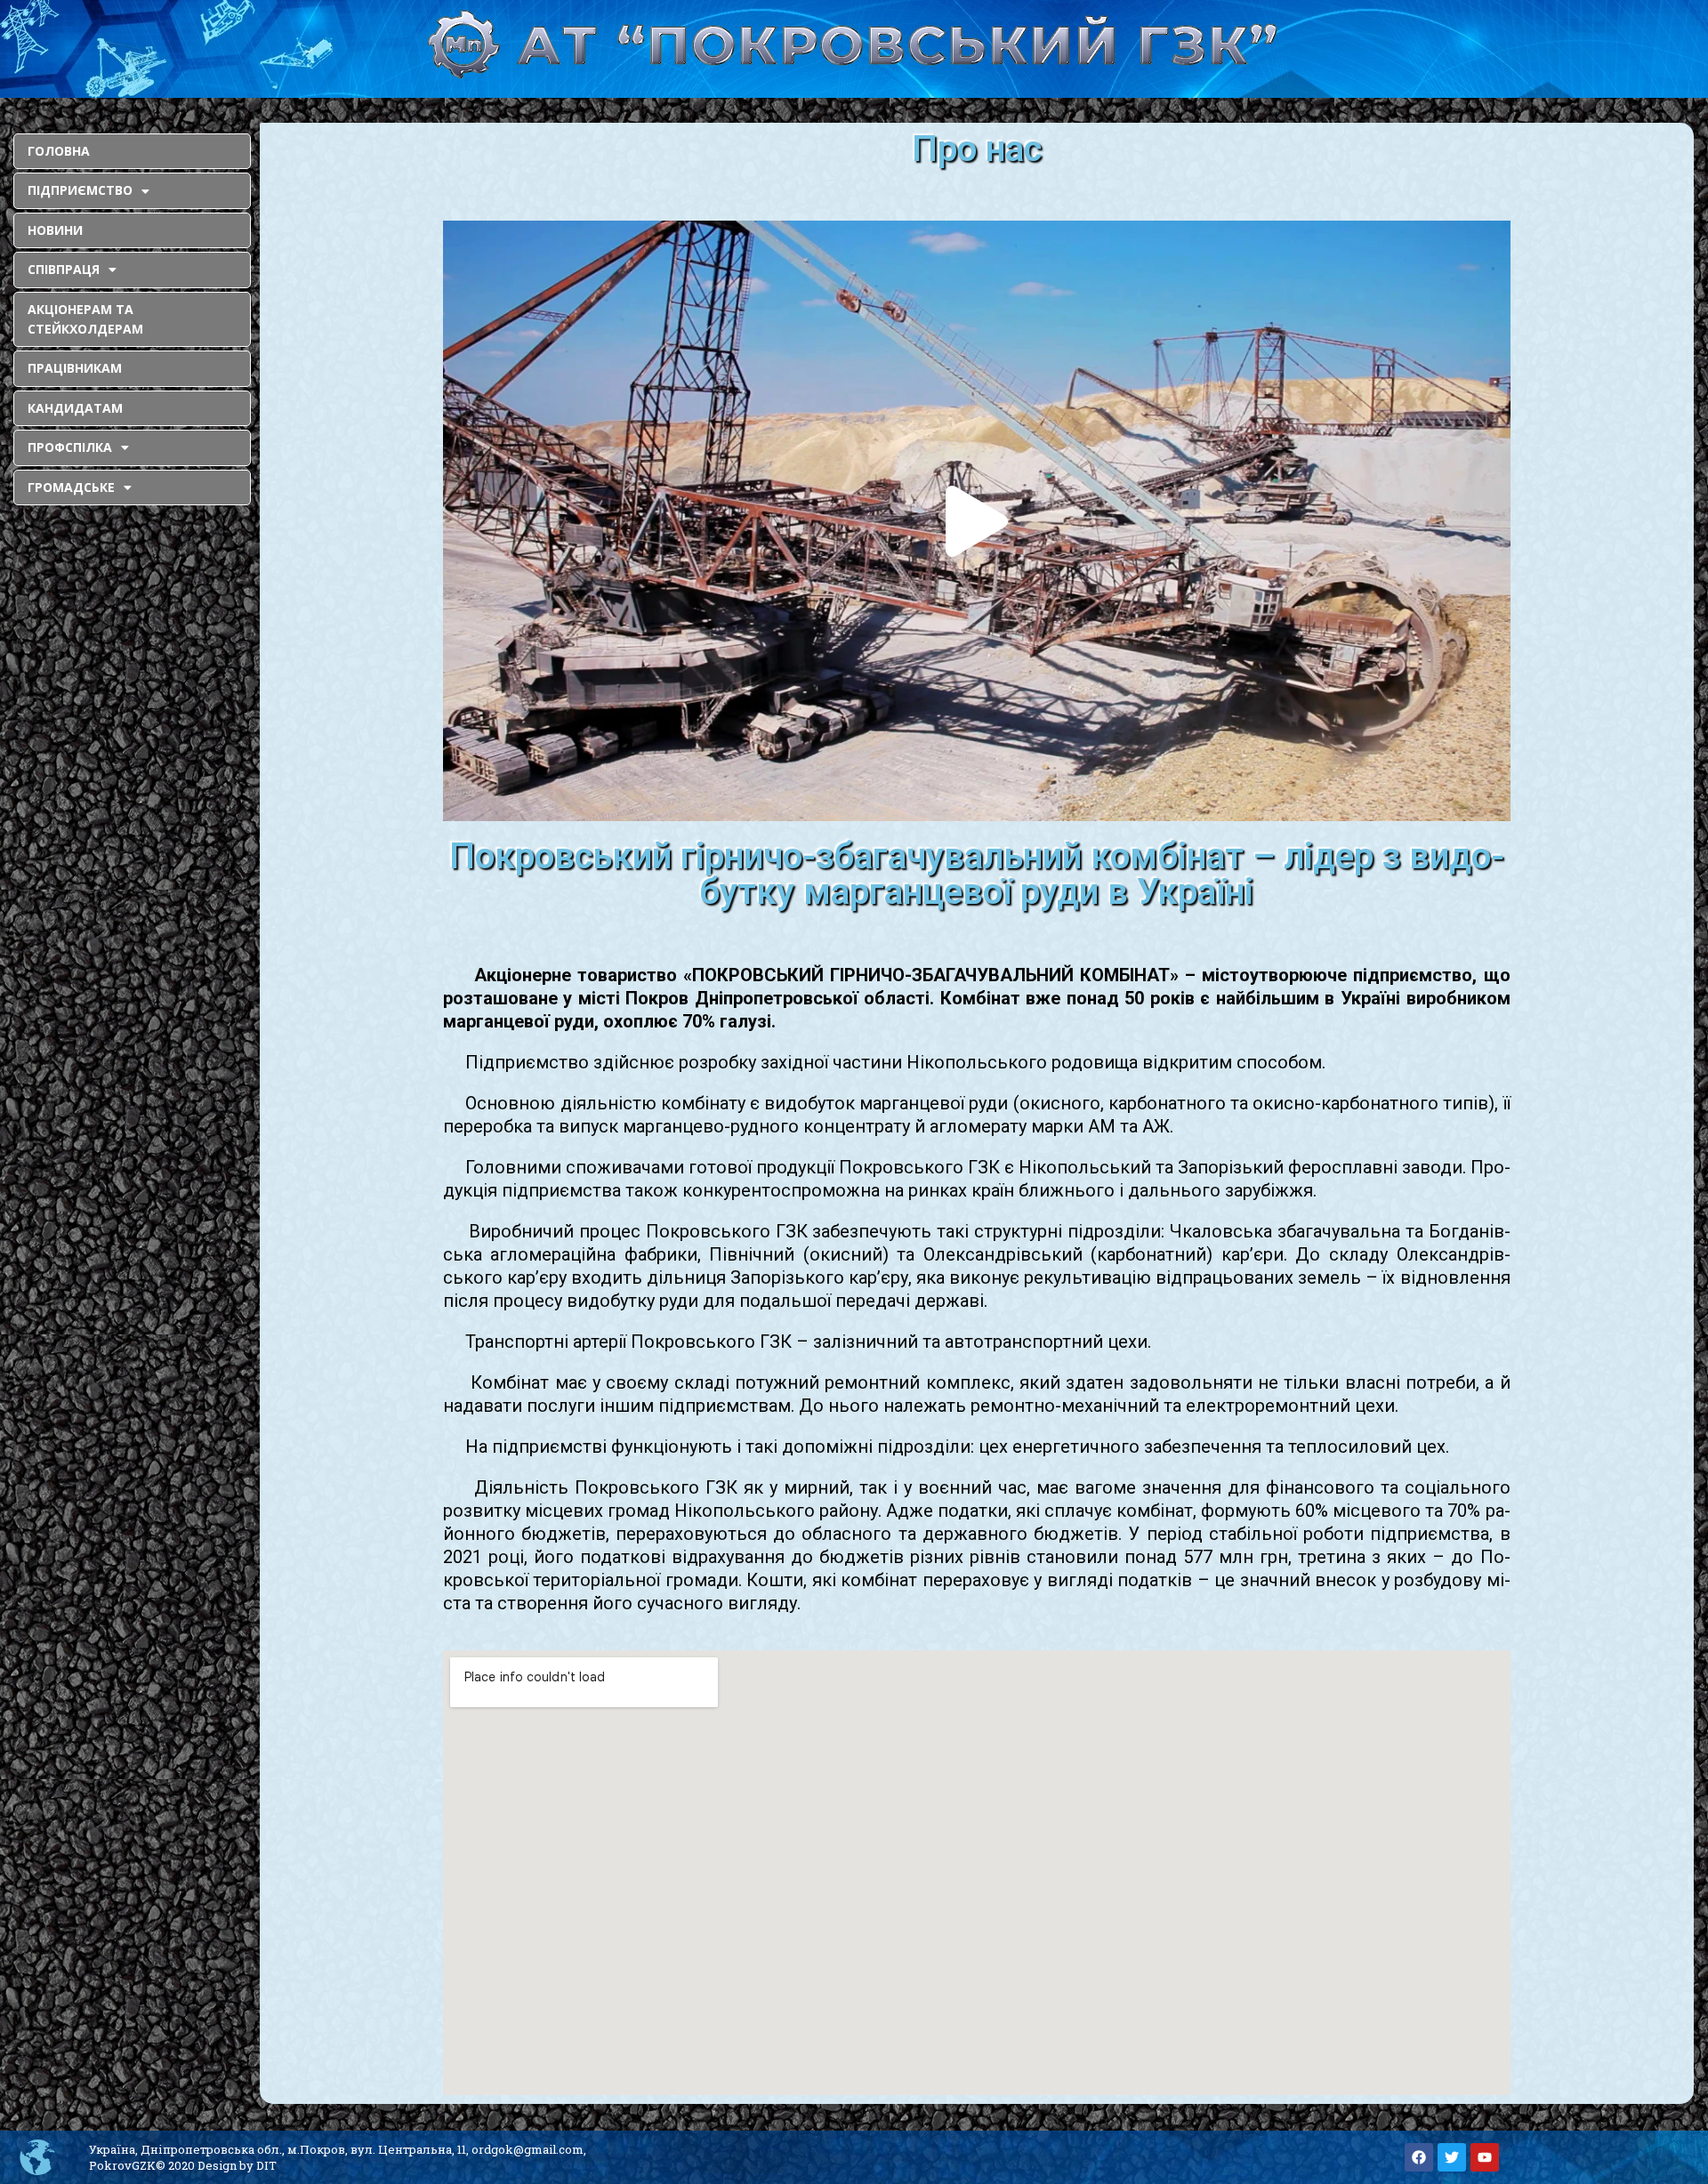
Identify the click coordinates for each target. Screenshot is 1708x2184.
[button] (977, 521)
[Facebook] (1419, 2157)
